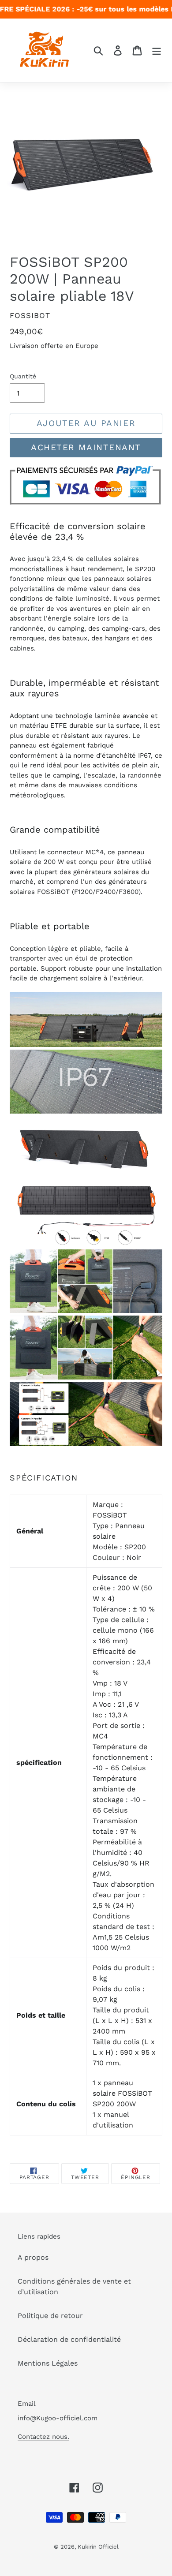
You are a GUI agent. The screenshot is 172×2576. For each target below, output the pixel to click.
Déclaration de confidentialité (69, 2339)
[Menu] (157, 50)
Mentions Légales (48, 2363)
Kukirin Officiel (98, 2547)
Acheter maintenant (86, 447)
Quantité (23, 376)
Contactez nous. (43, 2437)
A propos (33, 2257)
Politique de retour (50, 2316)
